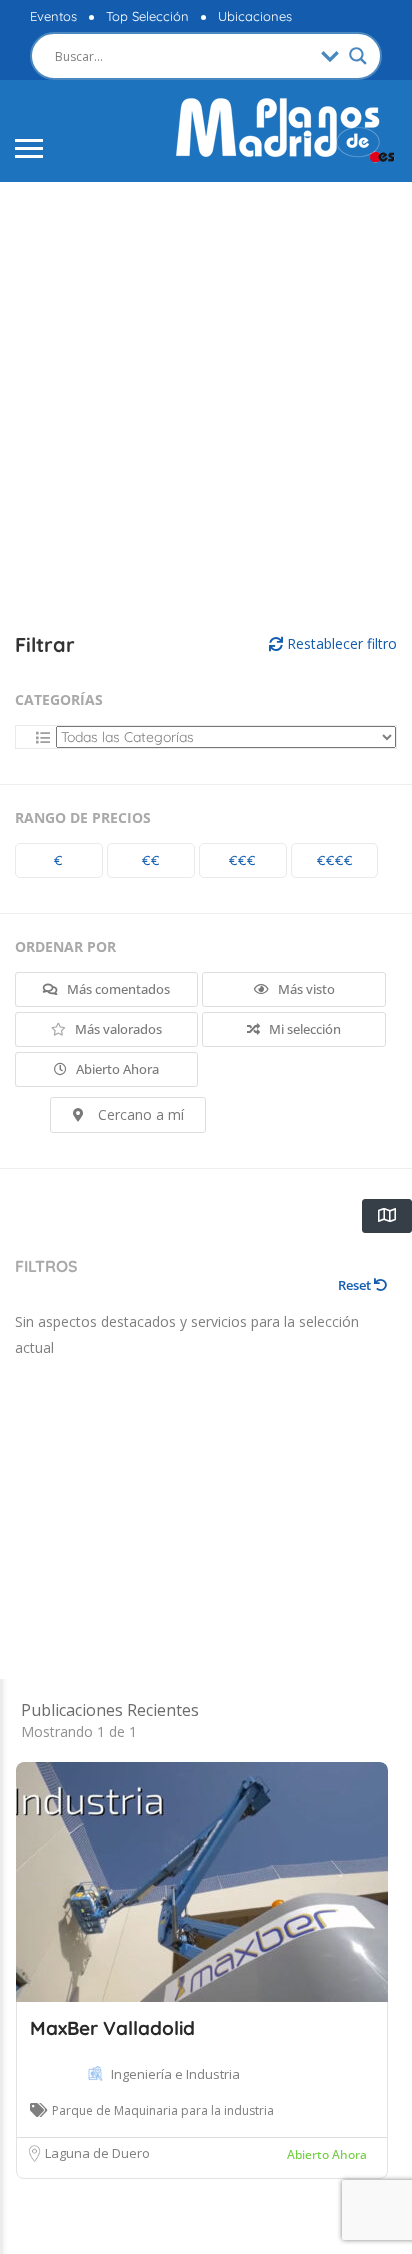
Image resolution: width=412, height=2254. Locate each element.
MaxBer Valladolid (112, 2028)
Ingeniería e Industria (175, 2074)
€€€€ (335, 860)
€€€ (242, 860)
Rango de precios (83, 817)
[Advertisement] (206, 408)
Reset (356, 1285)
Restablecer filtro (340, 643)
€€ (151, 860)
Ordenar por (65, 946)
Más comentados (117, 989)
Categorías (59, 699)
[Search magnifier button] (358, 56)
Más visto (305, 989)
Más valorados (117, 1029)
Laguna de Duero (97, 2153)
